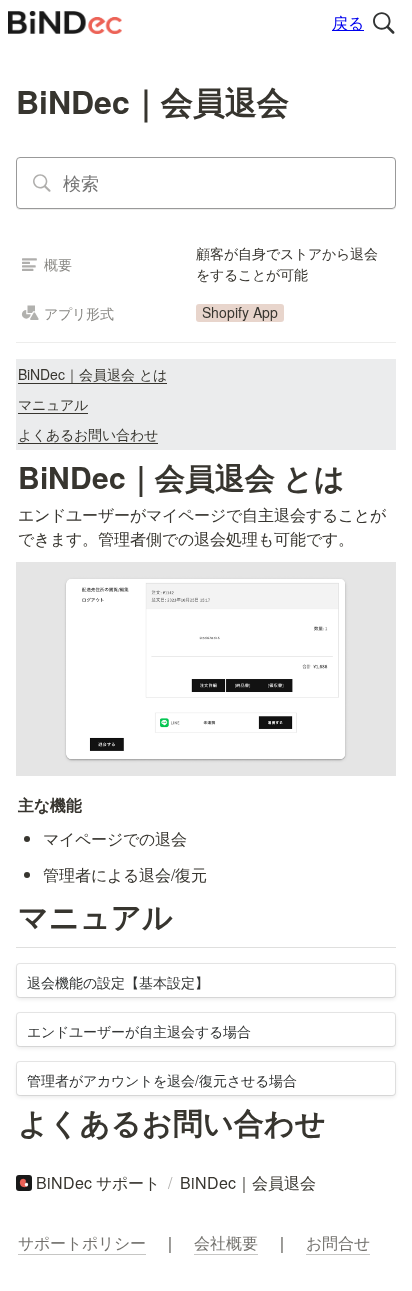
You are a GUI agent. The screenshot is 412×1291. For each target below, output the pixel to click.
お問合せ (338, 1242)
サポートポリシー (82, 1242)
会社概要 (226, 1242)
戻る (348, 22)
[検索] (384, 23)
